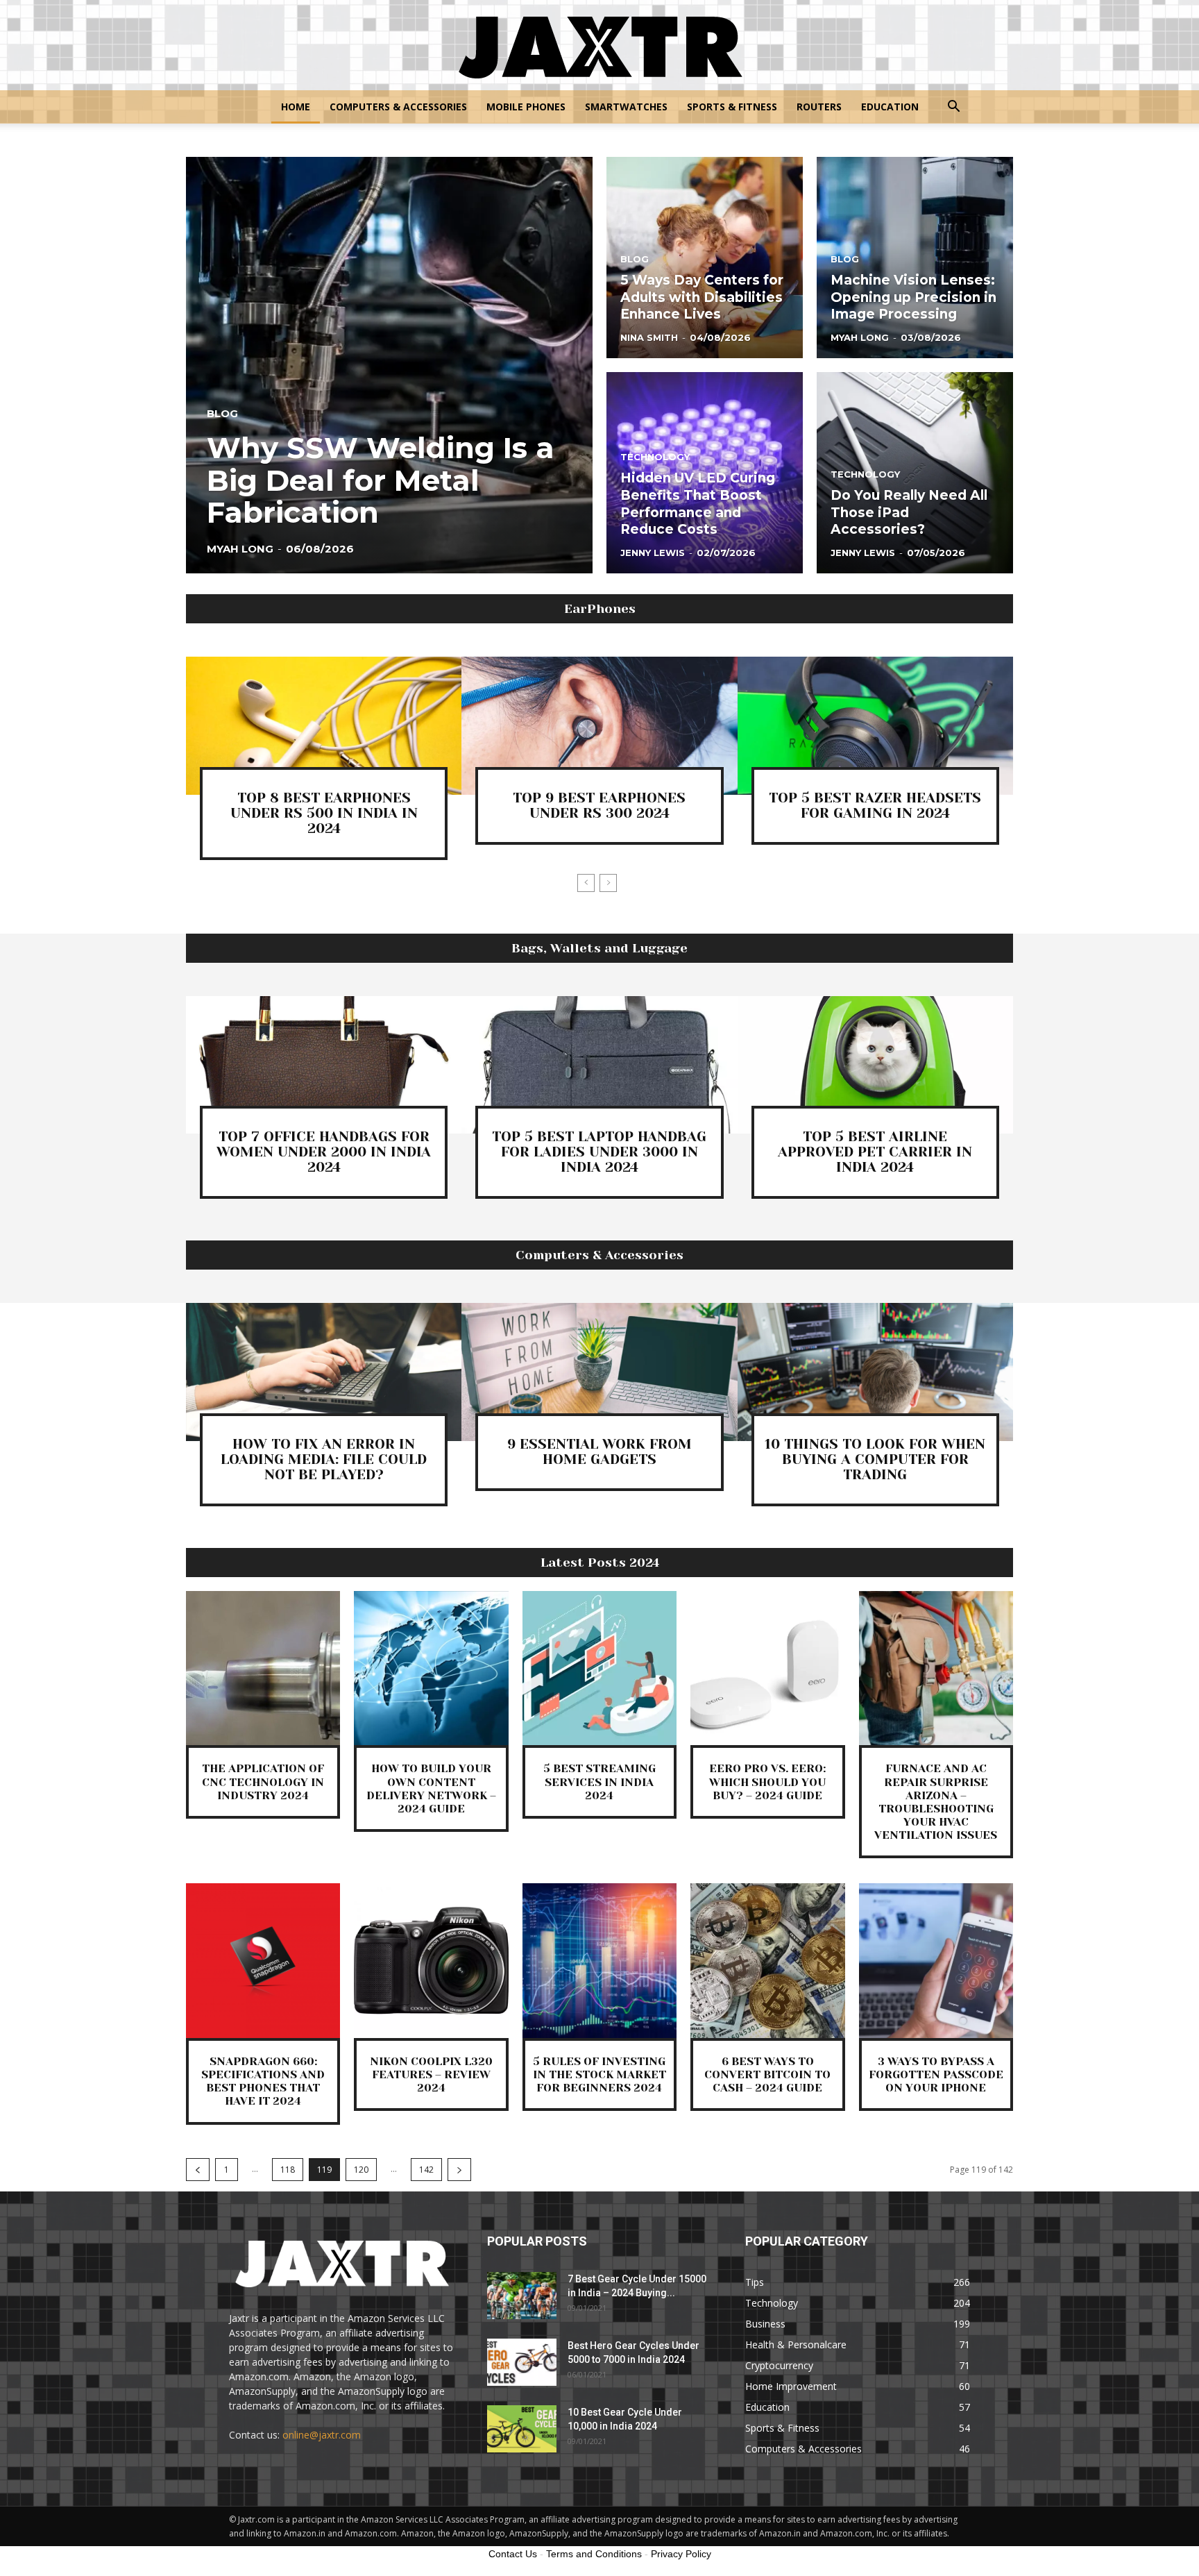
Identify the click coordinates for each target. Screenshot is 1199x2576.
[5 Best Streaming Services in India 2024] (599, 1668)
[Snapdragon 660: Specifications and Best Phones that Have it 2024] (263, 1960)
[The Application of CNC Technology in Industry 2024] (263, 1668)
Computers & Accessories (398, 107)
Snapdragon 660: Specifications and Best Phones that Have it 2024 (263, 2081)
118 (288, 2170)
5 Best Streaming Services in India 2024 (599, 1782)
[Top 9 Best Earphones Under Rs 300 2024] (599, 726)
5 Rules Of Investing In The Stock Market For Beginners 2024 (599, 2074)
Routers (819, 107)
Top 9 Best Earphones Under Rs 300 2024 (599, 806)
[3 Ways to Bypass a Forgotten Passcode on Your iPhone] (936, 1960)
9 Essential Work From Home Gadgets (599, 1452)
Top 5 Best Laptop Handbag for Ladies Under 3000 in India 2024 (599, 1152)
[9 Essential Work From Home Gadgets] (599, 1372)
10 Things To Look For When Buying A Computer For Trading (875, 1459)
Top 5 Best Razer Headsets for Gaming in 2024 (875, 806)
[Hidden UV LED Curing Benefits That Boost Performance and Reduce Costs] (705, 473)
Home (296, 107)
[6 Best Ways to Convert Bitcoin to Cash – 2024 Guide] (767, 1960)
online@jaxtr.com (322, 2435)
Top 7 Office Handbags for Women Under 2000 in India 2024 (324, 1152)
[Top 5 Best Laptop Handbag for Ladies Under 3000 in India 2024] (599, 1065)
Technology (655, 457)
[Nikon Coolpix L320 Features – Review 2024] (431, 1960)
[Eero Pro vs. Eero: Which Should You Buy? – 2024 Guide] (767, 1668)
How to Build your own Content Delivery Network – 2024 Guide (431, 1788)
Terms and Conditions (594, 2554)
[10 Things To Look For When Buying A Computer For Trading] (875, 1372)
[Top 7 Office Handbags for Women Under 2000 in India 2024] (324, 1065)
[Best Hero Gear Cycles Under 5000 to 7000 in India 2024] (522, 2363)
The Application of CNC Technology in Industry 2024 (263, 1782)
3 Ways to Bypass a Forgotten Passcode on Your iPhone (936, 2074)
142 (426, 2170)
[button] (953, 108)
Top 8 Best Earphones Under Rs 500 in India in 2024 (324, 813)
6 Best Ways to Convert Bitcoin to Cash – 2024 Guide (767, 2074)
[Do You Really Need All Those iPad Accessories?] (915, 473)
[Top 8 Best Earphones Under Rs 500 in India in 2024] (324, 726)
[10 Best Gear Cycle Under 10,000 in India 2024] (522, 2429)
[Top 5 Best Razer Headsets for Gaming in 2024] (875, 726)
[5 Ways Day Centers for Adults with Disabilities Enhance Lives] (705, 258)
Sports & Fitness (732, 107)
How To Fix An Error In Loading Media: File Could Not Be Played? (324, 1459)
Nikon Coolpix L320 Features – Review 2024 (431, 2074)
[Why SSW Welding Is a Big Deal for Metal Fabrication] (389, 365)
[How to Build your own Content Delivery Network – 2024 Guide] (431, 1668)
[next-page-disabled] (608, 883)
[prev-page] (586, 883)
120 (361, 2170)
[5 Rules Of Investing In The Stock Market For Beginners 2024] (599, 1960)
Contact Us (513, 2554)
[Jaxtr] (599, 46)
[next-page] (459, 2170)
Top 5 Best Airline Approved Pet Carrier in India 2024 (875, 1152)
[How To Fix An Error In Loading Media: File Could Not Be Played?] (324, 1372)
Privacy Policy (681, 2554)
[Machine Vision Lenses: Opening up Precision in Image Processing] (915, 258)
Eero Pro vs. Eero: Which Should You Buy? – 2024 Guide (767, 1782)
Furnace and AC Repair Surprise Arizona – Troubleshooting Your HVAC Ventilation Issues (936, 1802)
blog (222, 413)
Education (890, 107)
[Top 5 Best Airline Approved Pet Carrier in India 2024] (875, 1065)
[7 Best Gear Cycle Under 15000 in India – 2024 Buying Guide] (522, 2296)
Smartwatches (626, 107)
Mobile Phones (526, 107)
